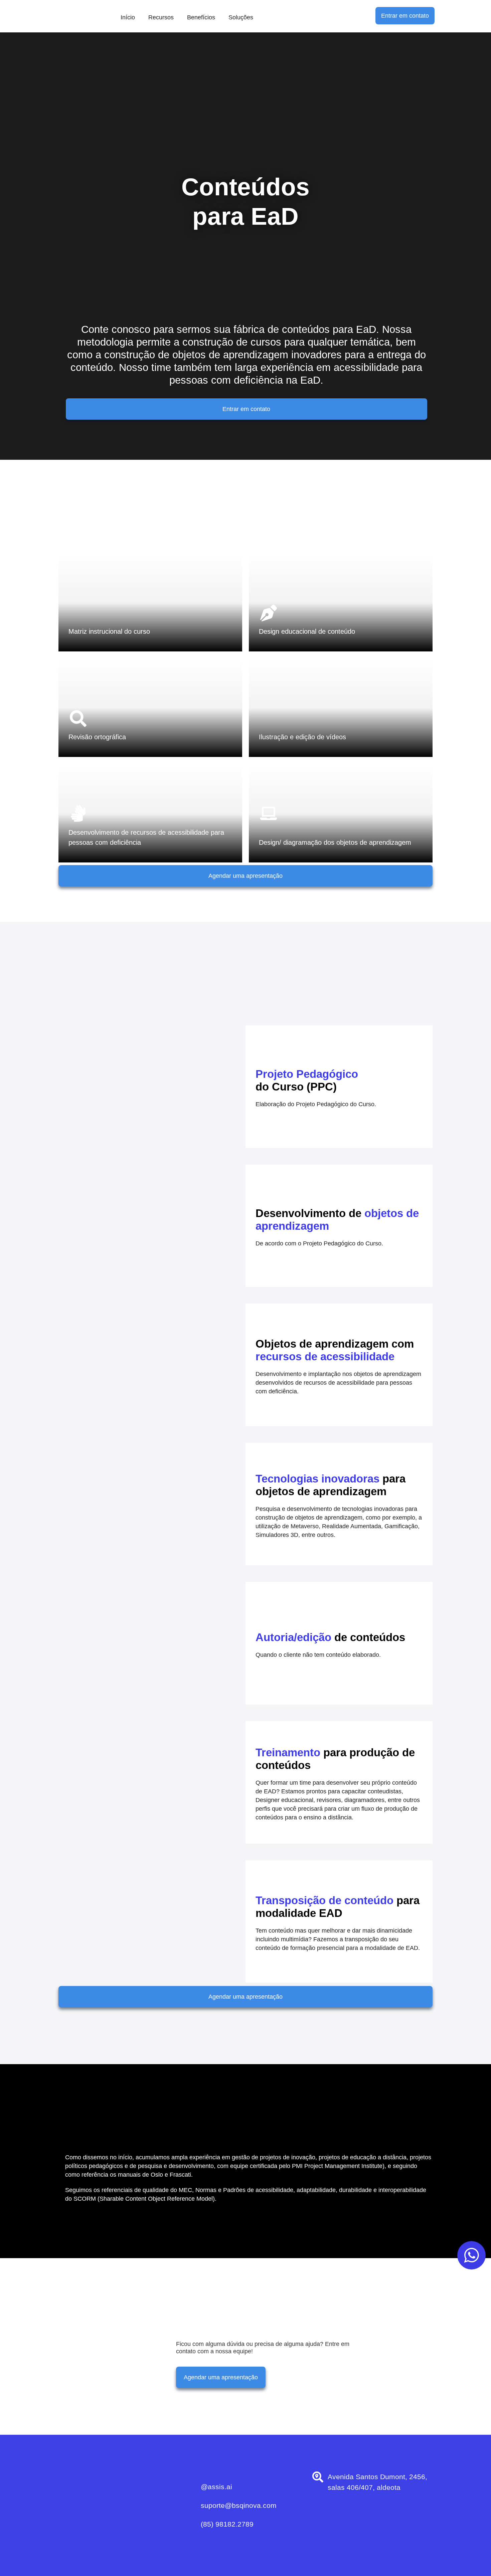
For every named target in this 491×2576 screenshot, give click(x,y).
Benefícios (201, 17)
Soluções (241, 17)
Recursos (161, 17)
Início (128, 17)
